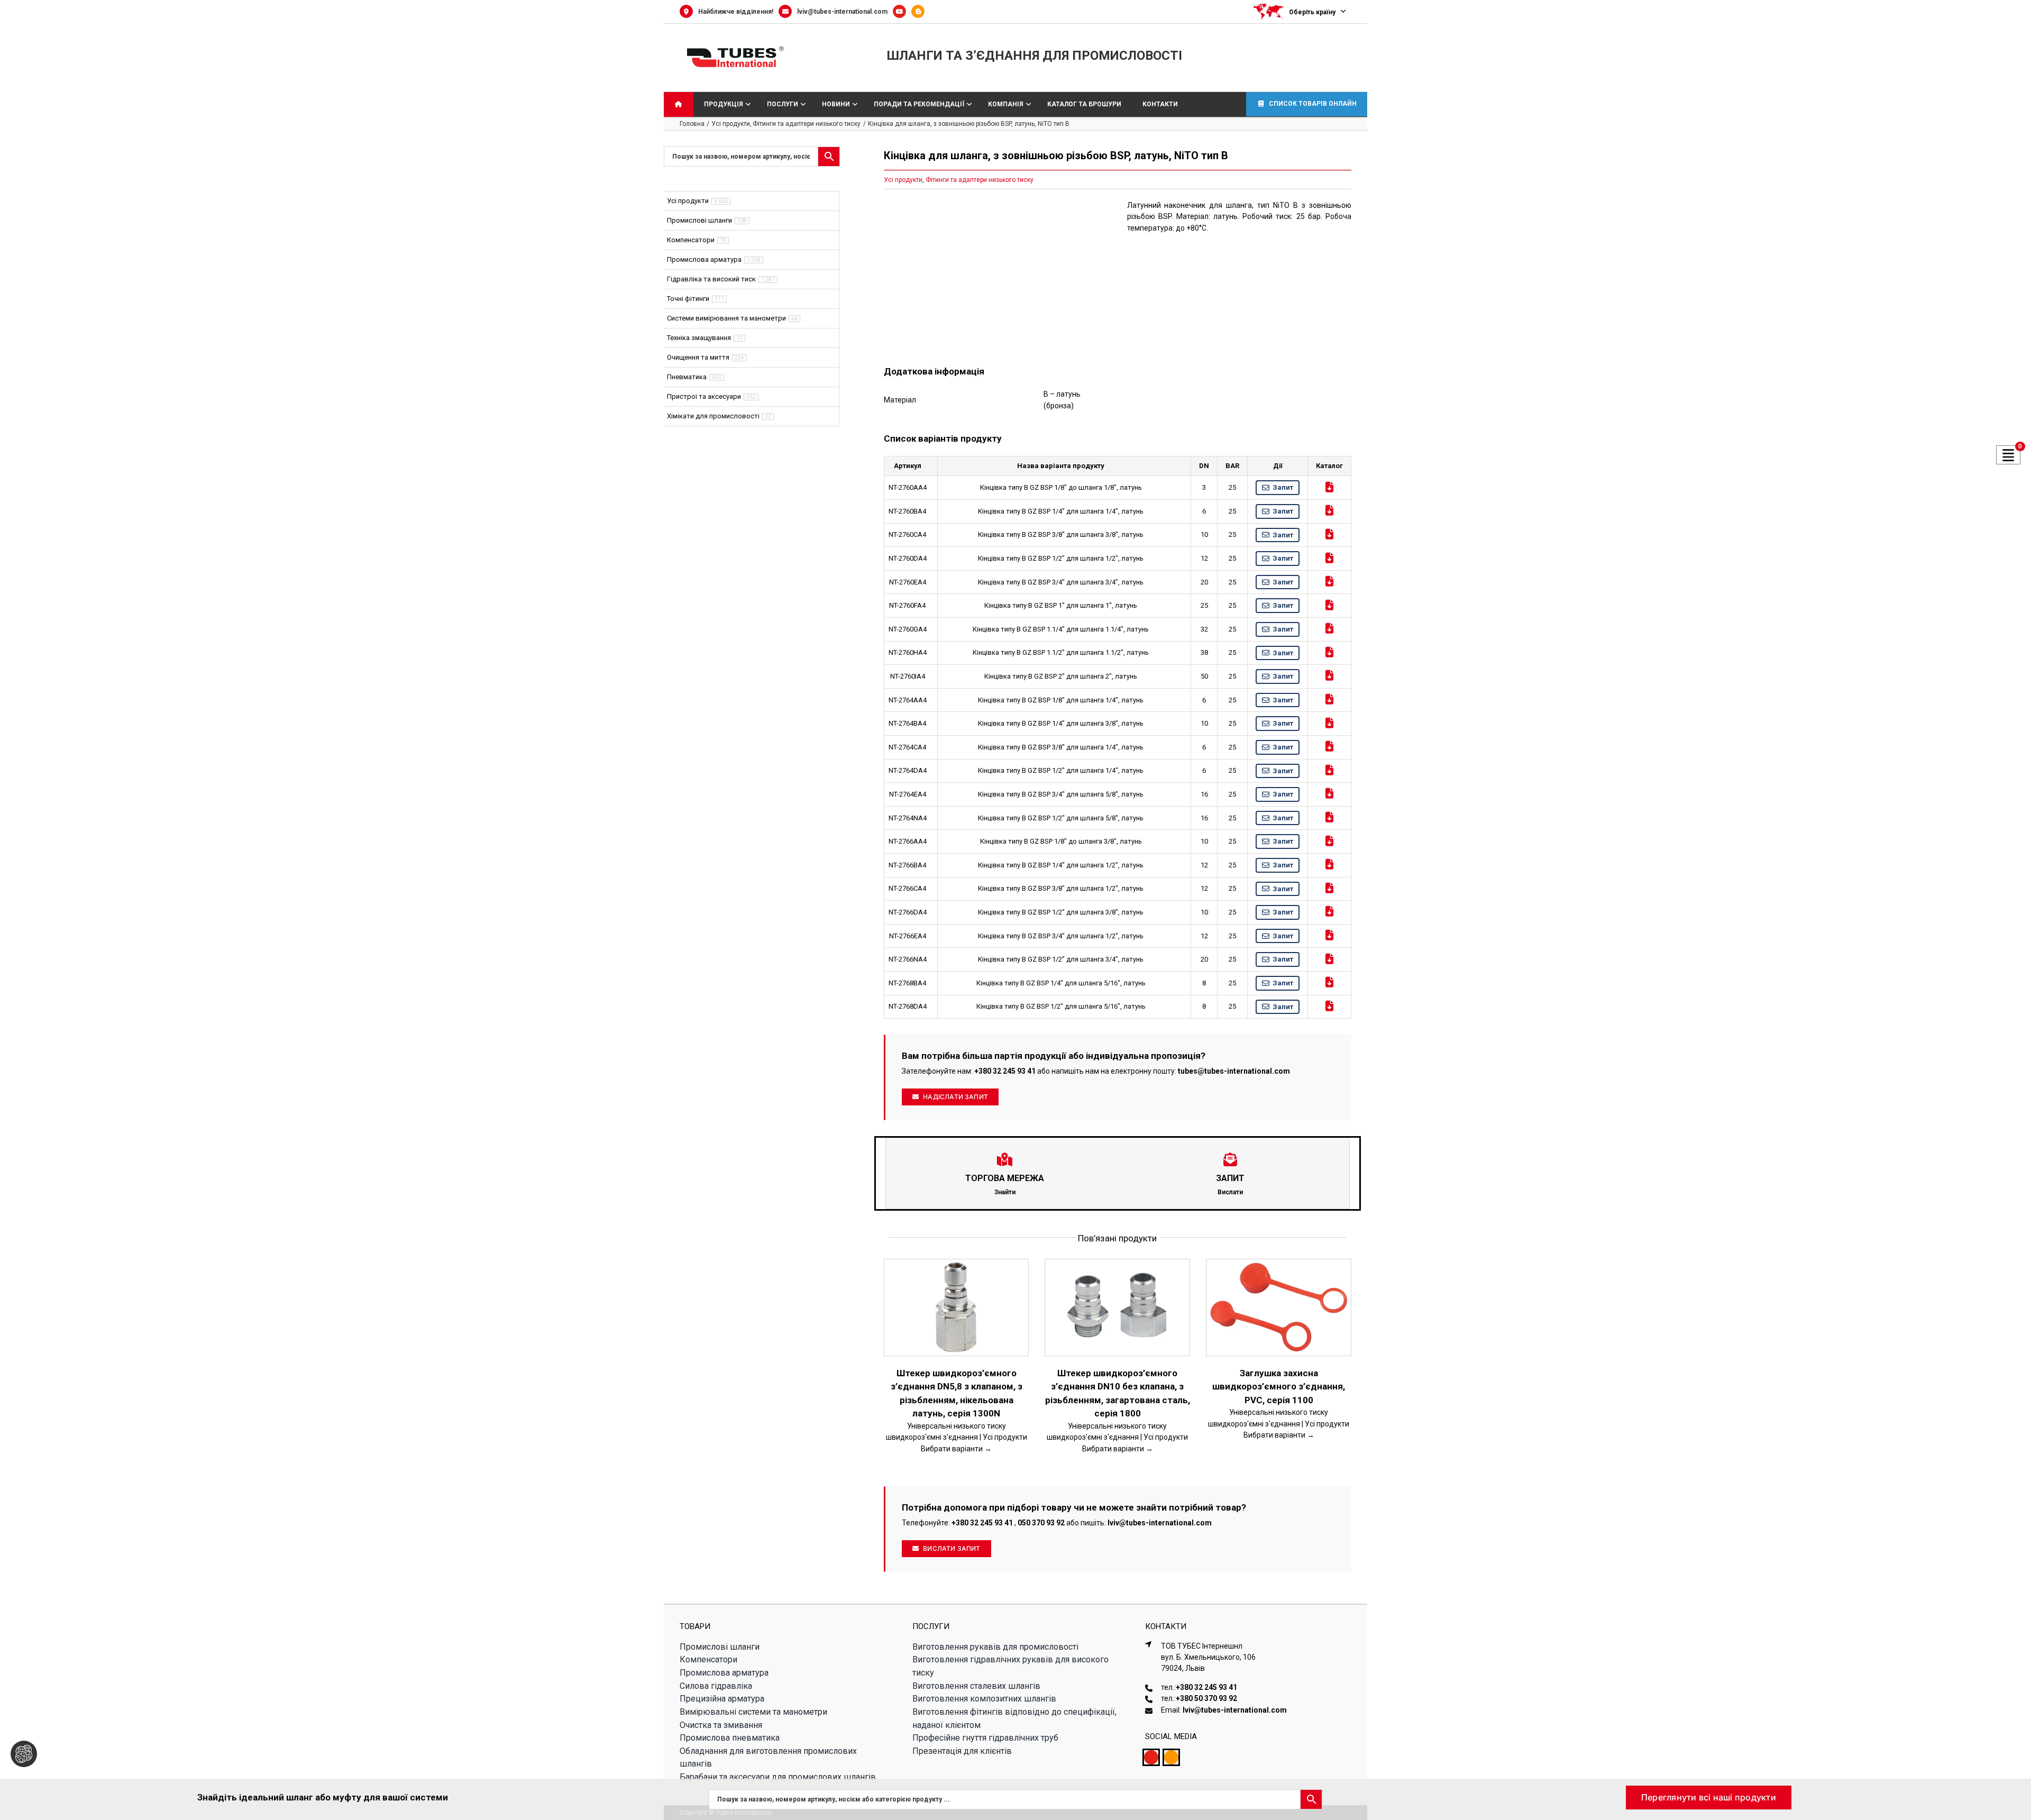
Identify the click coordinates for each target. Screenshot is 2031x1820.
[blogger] (1171, 1757)
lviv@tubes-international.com (842, 12)
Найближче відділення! (736, 12)
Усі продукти (903, 180)
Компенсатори (691, 240)
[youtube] (1151, 1757)
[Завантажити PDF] (1329, 487)
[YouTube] (902, 12)
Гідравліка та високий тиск (711, 279)
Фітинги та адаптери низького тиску (980, 180)
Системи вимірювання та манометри (726, 318)
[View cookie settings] (24, 1754)
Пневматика (687, 377)
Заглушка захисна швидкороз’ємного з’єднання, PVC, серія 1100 (1279, 1387)
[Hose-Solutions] (921, 12)
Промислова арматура (704, 259)
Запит (1283, 487)
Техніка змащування (699, 338)
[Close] (2013, 1794)
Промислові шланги (699, 220)
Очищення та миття (698, 357)
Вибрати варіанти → (956, 1449)
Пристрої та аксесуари (704, 396)
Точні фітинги (688, 299)
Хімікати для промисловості (713, 416)
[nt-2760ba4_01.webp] (996, 275)
